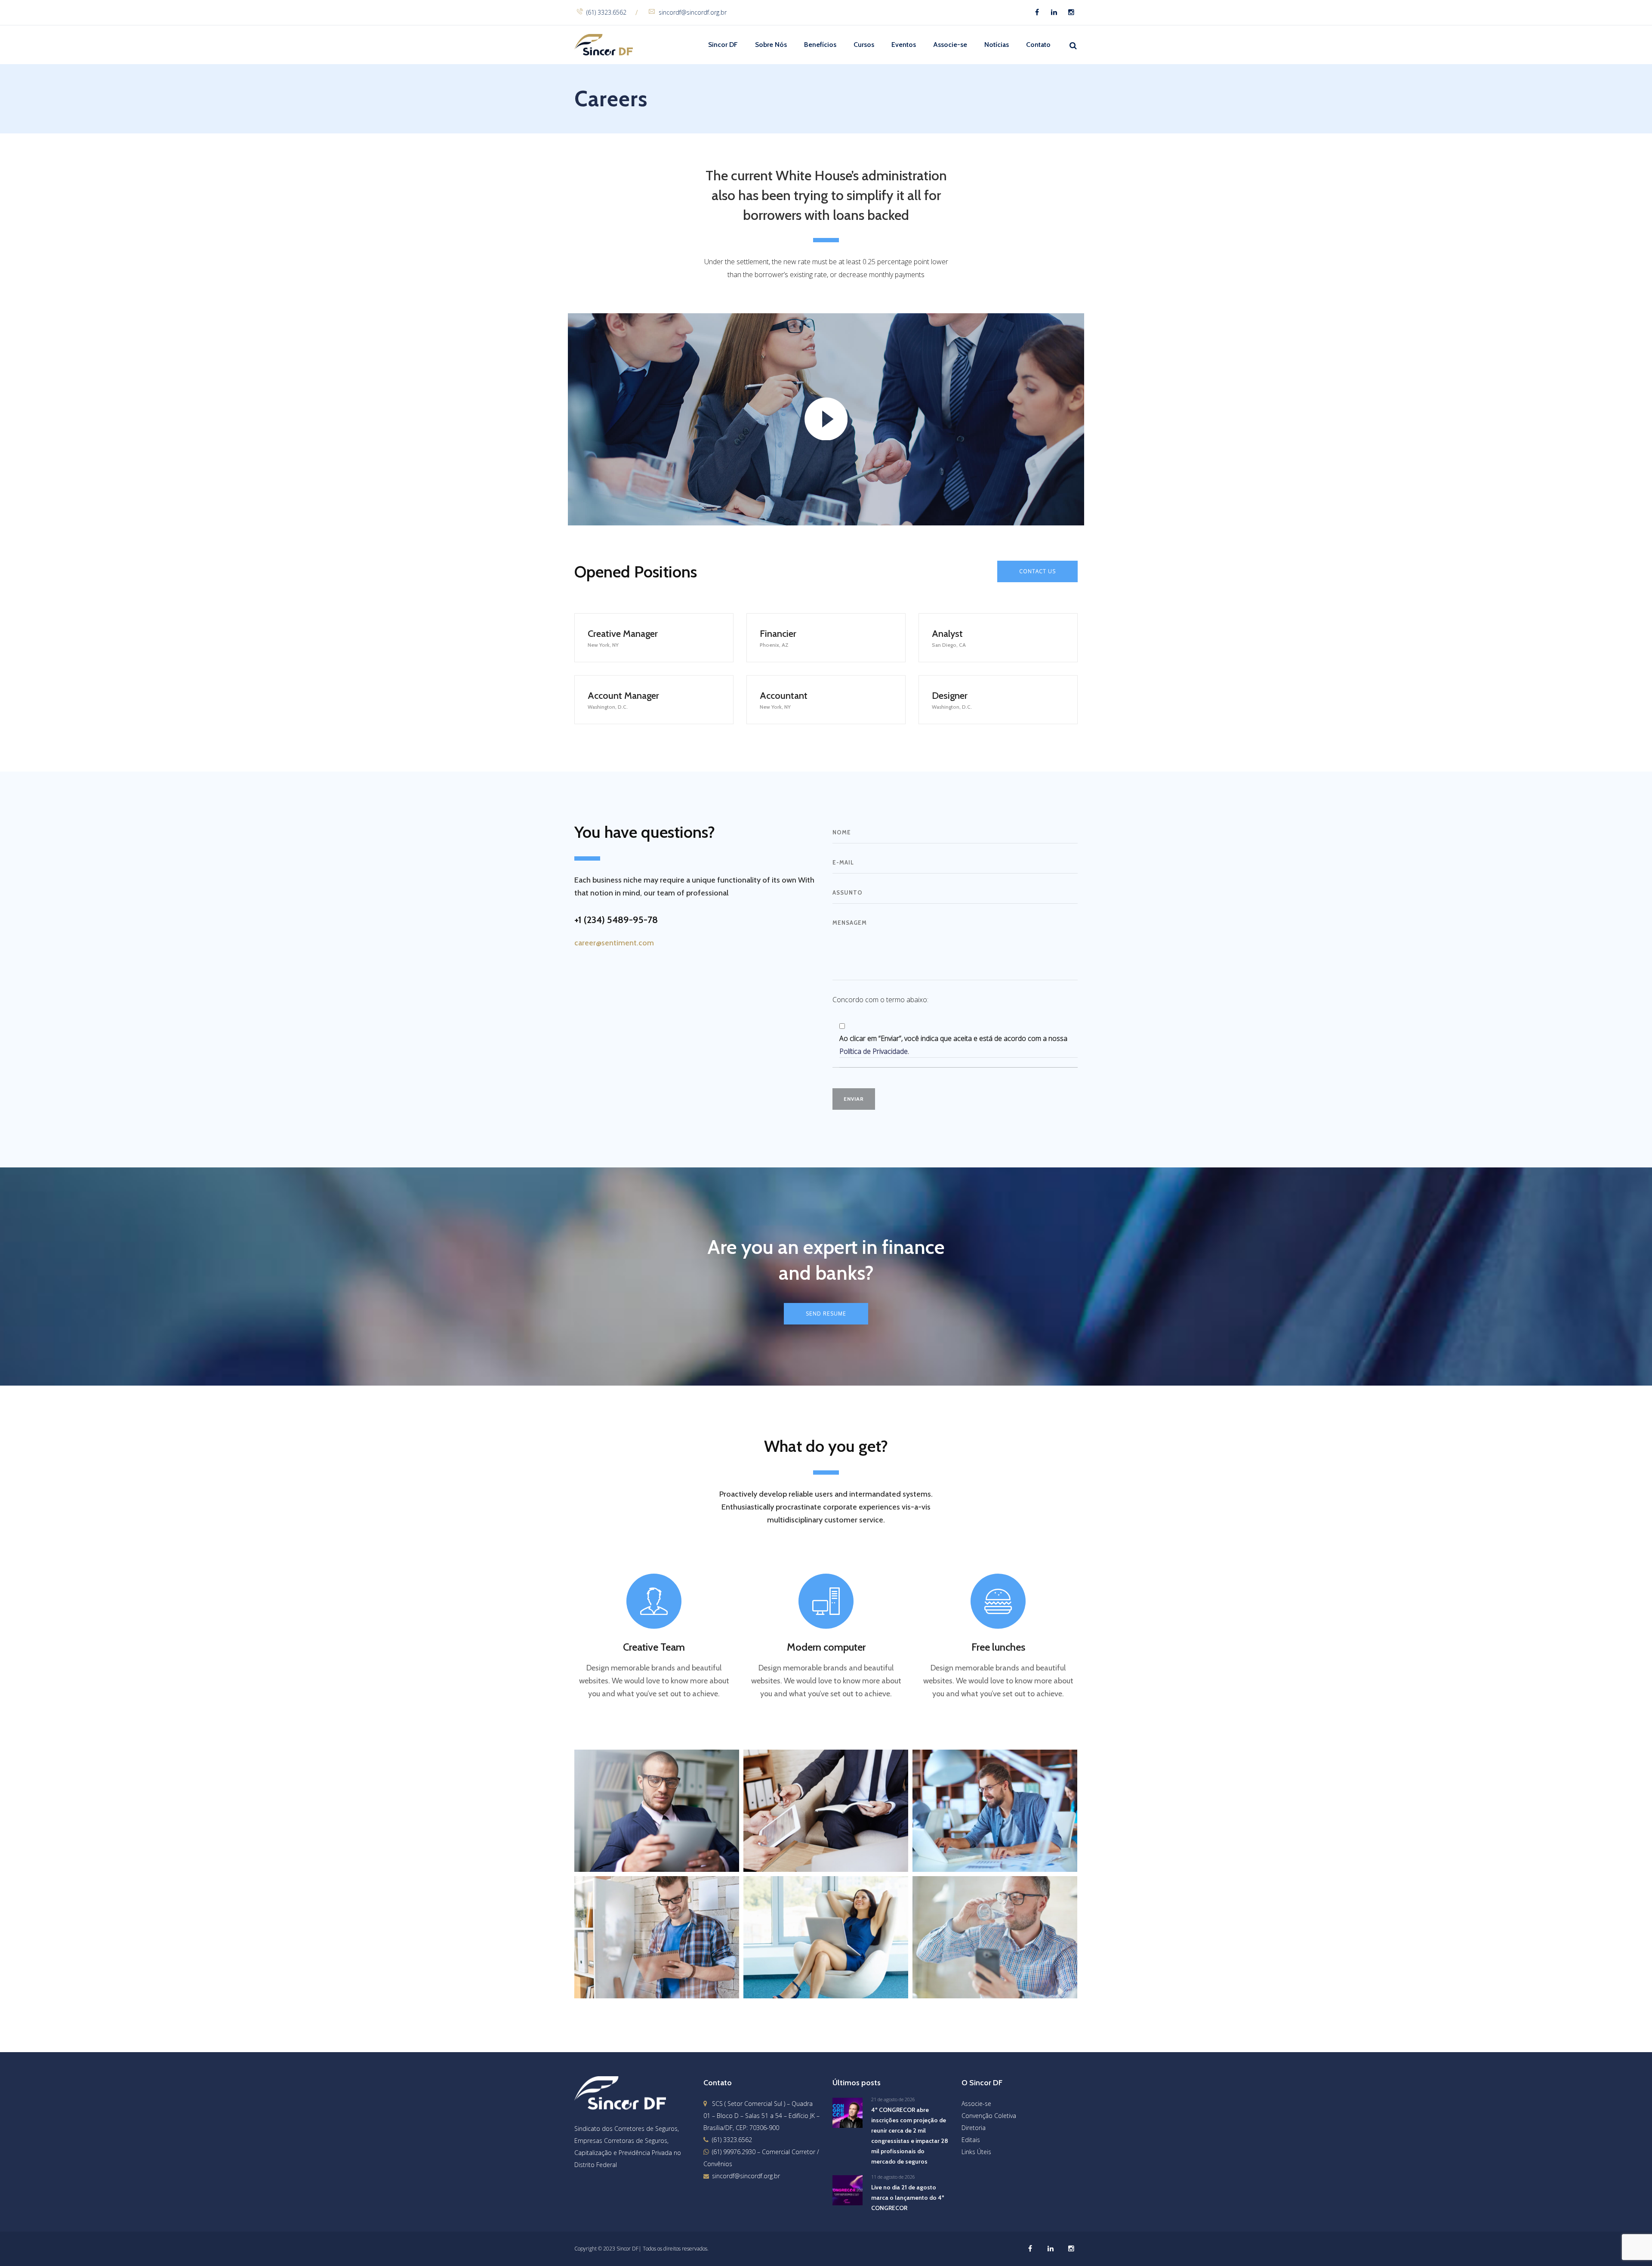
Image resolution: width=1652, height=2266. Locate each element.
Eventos (904, 45)
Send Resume (826, 1314)
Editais (971, 2140)
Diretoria (974, 2128)
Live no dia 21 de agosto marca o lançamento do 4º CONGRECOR (908, 2198)
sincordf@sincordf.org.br (693, 12)
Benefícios (820, 45)
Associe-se (950, 45)
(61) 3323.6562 (606, 12)
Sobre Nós (771, 45)
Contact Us (1037, 571)
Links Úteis (976, 2152)
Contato (1038, 45)
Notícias (997, 45)
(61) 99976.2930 (734, 2152)
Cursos (864, 45)
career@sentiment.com (614, 943)
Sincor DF (723, 45)
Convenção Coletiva (989, 2116)
